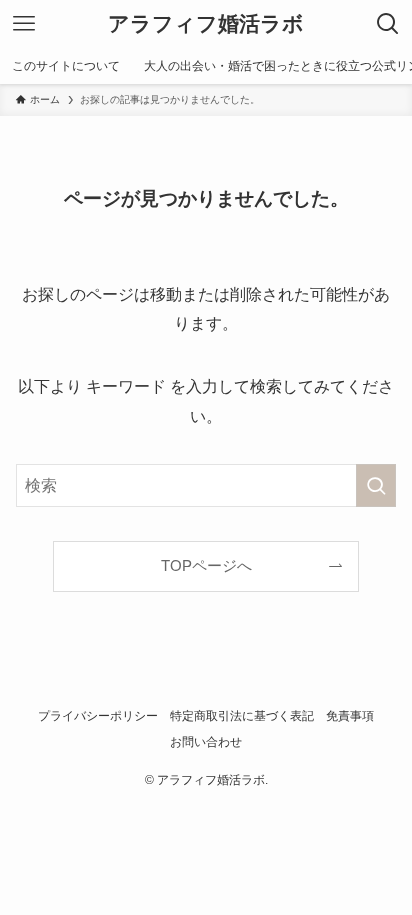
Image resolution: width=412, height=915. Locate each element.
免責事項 (350, 716)
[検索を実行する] (376, 485)
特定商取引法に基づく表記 (242, 716)
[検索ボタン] (388, 24)
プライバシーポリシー (98, 716)
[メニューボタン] (24, 24)
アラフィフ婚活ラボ (206, 24)
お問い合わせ (206, 742)
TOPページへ (206, 566)
